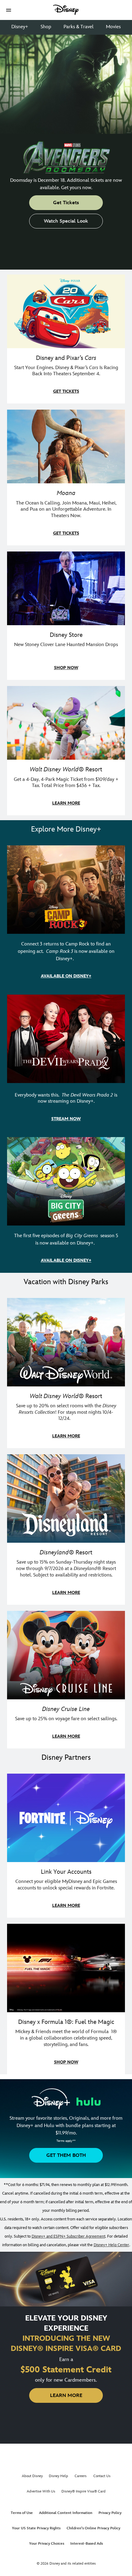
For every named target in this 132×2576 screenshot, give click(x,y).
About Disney (32, 2476)
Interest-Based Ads (87, 2544)
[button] (9, 10)
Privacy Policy (110, 2513)
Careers (81, 2476)
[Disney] (66, 10)
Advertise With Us (41, 2491)
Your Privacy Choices (47, 2544)
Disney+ (20, 27)
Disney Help (58, 2476)
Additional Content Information (66, 2513)
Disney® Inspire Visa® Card (83, 2491)
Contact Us (102, 2476)
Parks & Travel (79, 27)
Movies (113, 27)
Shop (46, 27)
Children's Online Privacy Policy (93, 2528)
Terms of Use (22, 2513)
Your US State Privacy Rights (36, 2528)
